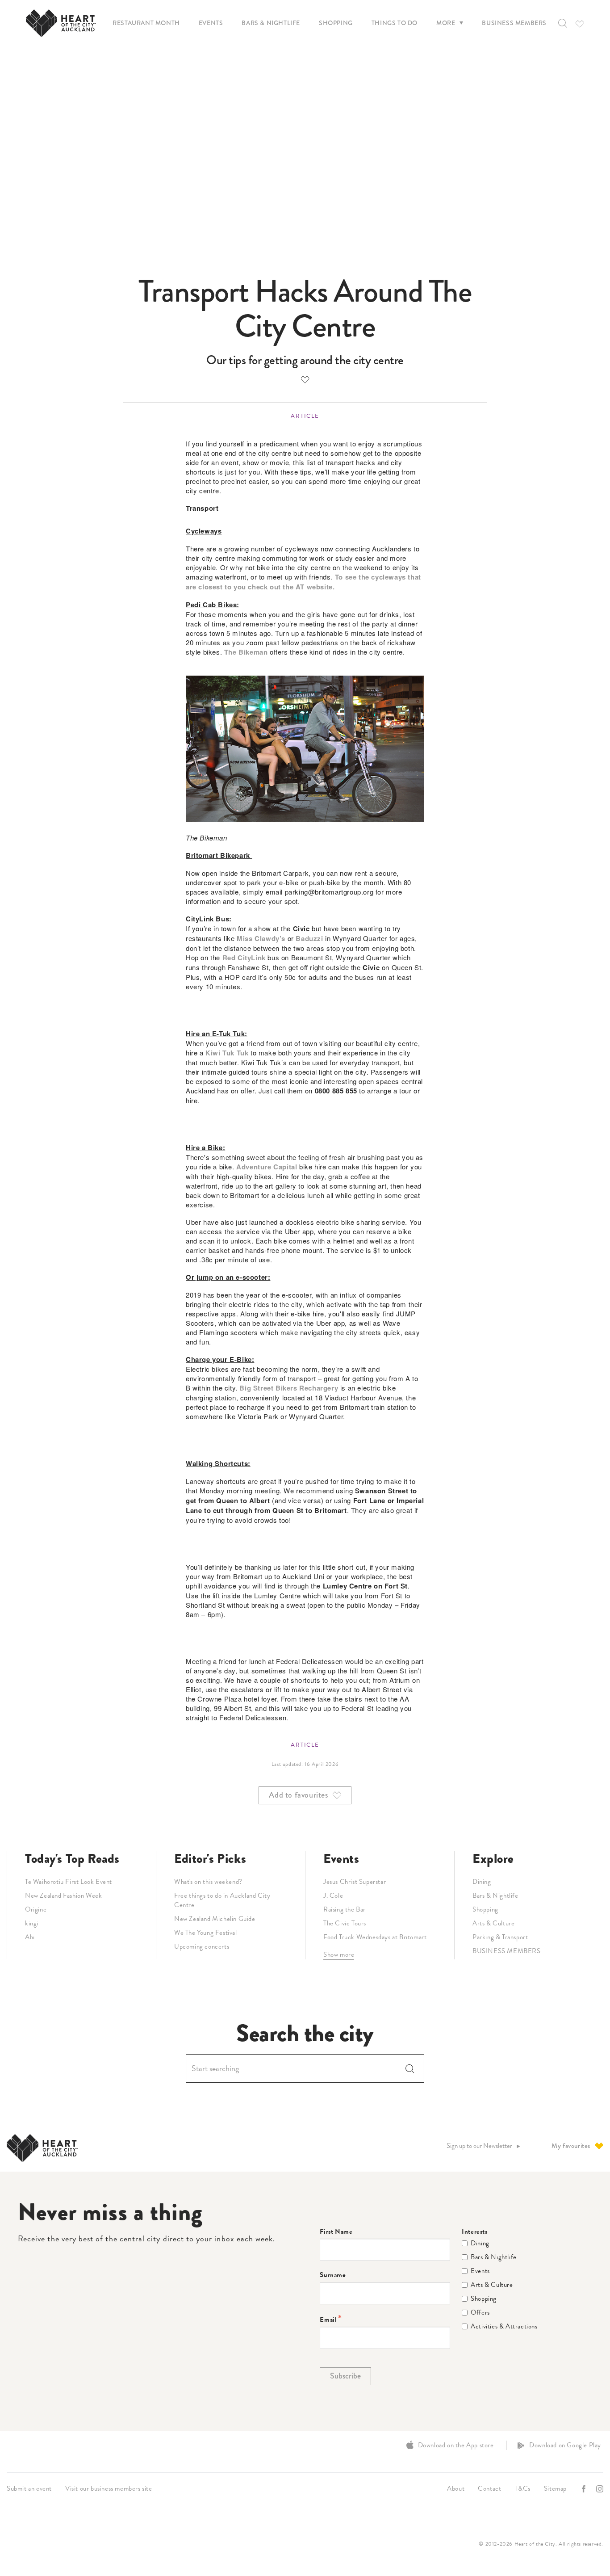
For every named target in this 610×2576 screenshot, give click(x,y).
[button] (562, 23)
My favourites (571, 2146)
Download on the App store (456, 2445)
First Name (336, 2232)
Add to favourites (305, 379)
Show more (339, 1954)
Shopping (336, 23)
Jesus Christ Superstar (355, 1882)
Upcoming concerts (202, 1946)
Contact (489, 2488)
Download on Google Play (565, 2445)
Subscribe (345, 2376)
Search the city (305, 2033)
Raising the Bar (345, 1909)
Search (410, 2068)
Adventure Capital (267, 1167)
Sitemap (555, 2488)
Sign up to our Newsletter (479, 2146)
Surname (333, 2275)
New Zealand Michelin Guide (215, 1919)
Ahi (30, 1937)
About (456, 2488)
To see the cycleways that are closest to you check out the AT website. (303, 582)
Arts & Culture (493, 1923)
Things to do (395, 23)
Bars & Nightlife (271, 23)
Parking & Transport (500, 1937)
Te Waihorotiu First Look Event (69, 1882)
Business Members (514, 23)
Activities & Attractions (504, 2326)
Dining (482, 1882)
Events (211, 23)
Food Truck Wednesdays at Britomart (375, 1937)
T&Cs (522, 2488)
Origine (36, 1909)
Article (305, 416)
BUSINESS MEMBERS (507, 1951)
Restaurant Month (146, 23)
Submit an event (29, 2488)
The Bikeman (246, 652)
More (446, 23)
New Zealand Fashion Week (63, 1895)
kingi (32, 1923)
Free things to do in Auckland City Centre (222, 1900)
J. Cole (333, 1895)
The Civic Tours (345, 1923)
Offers (480, 2313)
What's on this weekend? (208, 1882)
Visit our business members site (109, 2488)
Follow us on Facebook (585, 2489)
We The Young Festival (206, 1933)
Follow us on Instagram (601, 2489)
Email (328, 2320)
